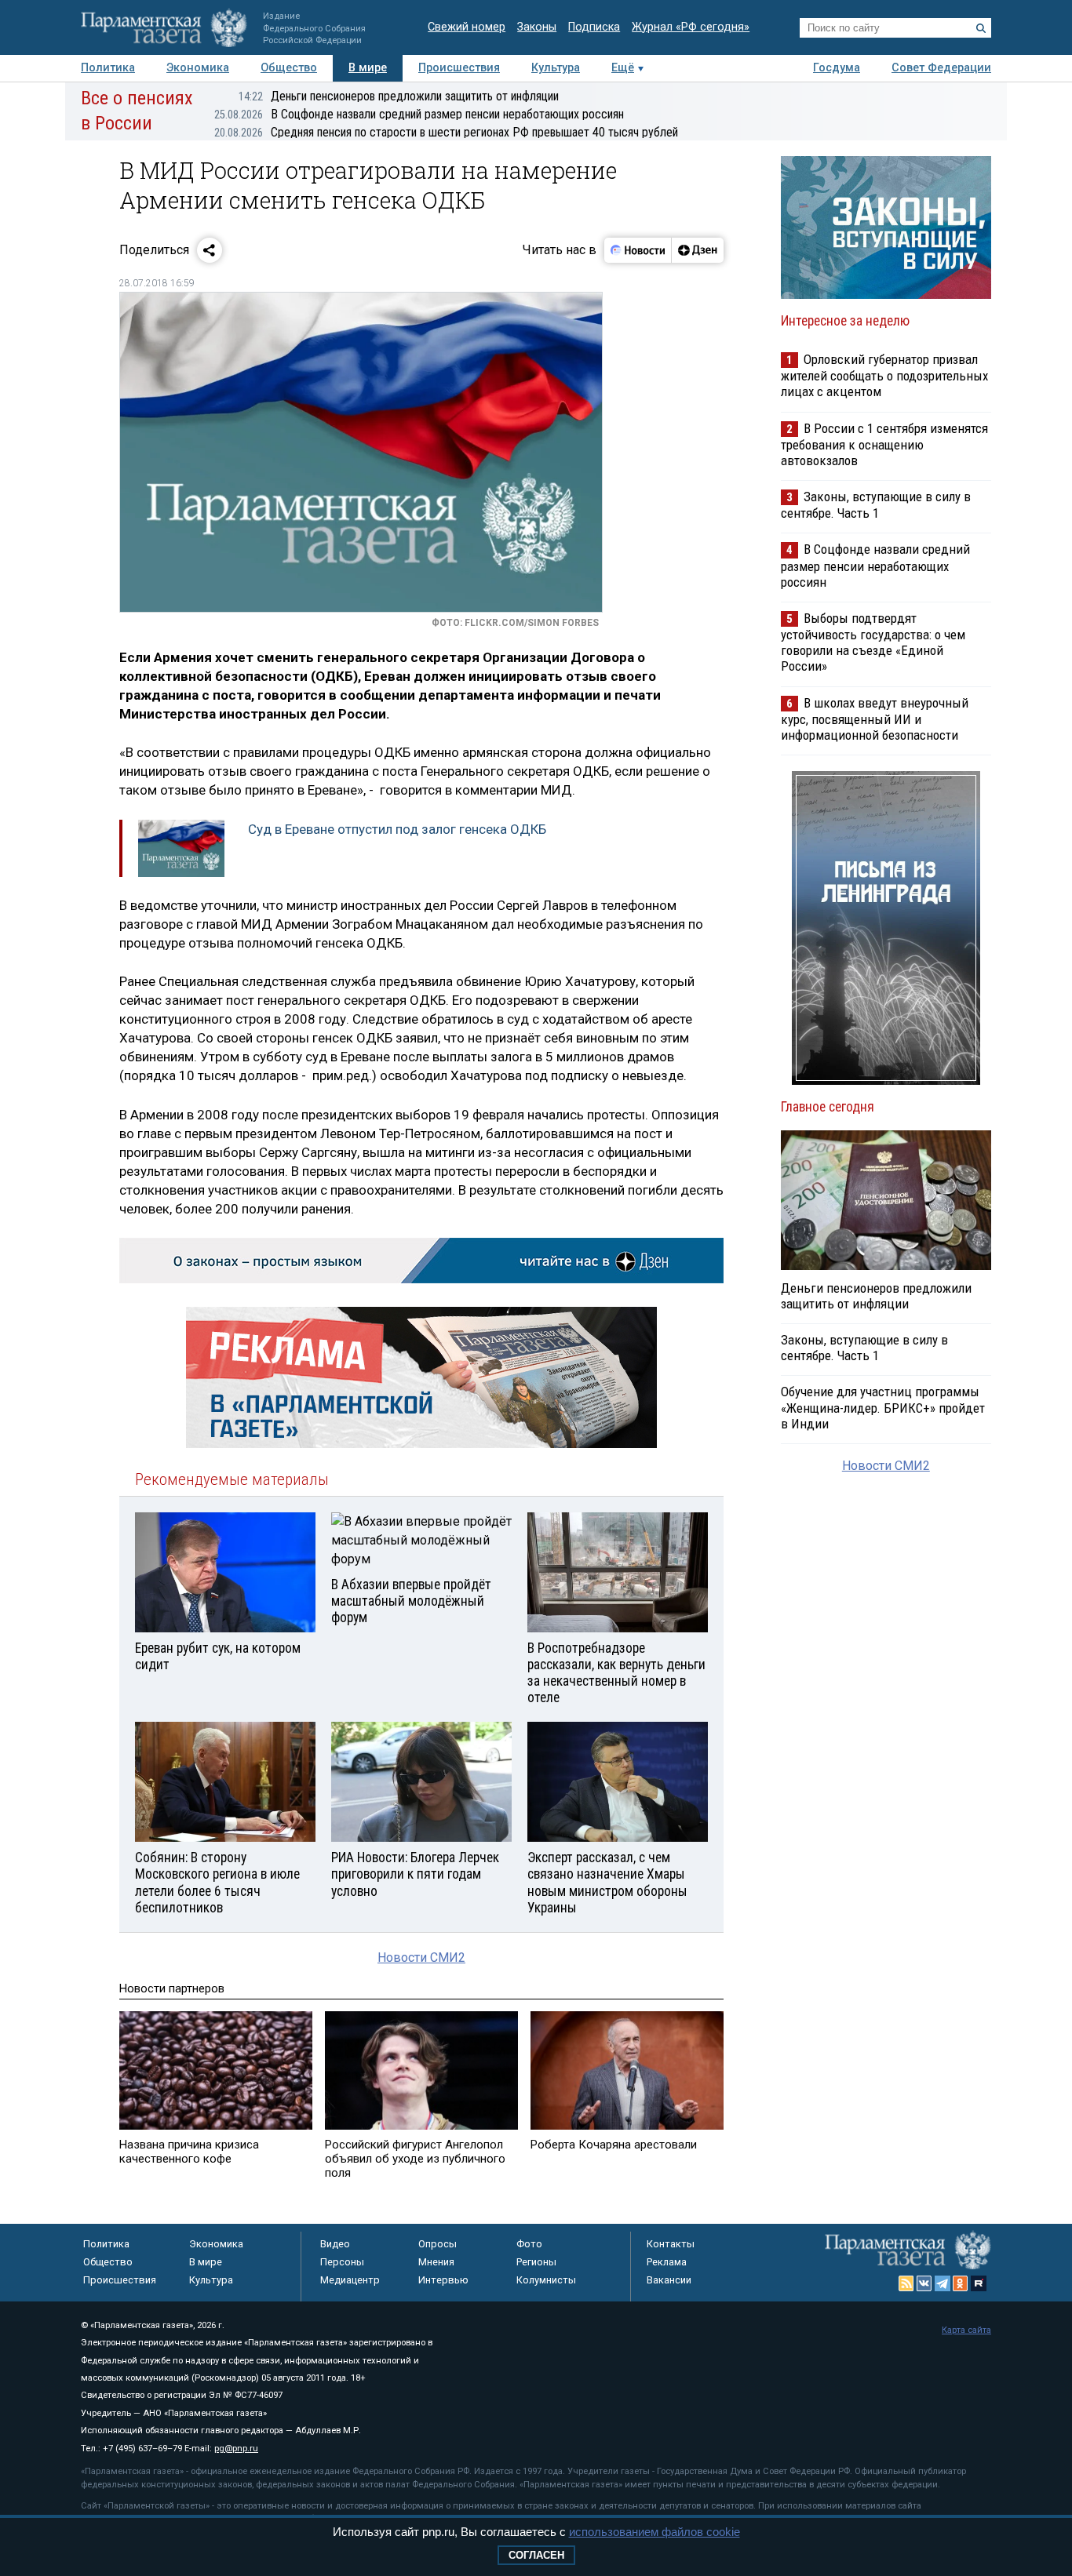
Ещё (623, 68)
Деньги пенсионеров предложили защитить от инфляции (399, 96)
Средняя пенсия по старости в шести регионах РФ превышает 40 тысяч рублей (446, 132)
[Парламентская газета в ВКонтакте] (924, 2283)
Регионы (536, 2262)
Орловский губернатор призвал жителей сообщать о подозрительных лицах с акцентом (884, 375)
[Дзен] (697, 250)
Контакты (671, 2244)
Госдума (837, 68)
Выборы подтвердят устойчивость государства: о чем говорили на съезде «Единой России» (873, 642)
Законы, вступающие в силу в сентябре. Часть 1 (876, 505)
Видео (335, 2244)
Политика (108, 68)
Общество (289, 68)
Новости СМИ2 (421, 1957)
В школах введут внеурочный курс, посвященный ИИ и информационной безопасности (875, 719)
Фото (529, 2244)
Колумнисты (546, 2280)
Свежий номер (467, 27)
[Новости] (638, 250)
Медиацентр (350, 2280)
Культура (556, 68)
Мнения (436, 2262)
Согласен (536, 2555)
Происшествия (459, 68)
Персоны (342, 2262)
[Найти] (981, 28)
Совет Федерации (941, 68)
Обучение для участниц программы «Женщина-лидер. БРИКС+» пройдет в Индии (883, 1407)
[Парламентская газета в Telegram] (943, 2283)
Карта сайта (966, 2330)
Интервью (443, 2280)
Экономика (198, 68)
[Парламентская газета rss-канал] (906, 2283)
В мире (368, 68)
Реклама (667, 2262)
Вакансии (669, 2280)
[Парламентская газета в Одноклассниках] (961, 2283)
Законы (537, 27)
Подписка (594, 27)
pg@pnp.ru (236, 2449)
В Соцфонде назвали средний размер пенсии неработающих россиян (419, 114)
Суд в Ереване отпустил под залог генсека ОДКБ (397, 829)
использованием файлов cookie (655, 2532)
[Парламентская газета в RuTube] (979, 2283)
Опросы (438, 2244)
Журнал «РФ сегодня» (691, 27)
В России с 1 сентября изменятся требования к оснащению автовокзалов (884, 444)
